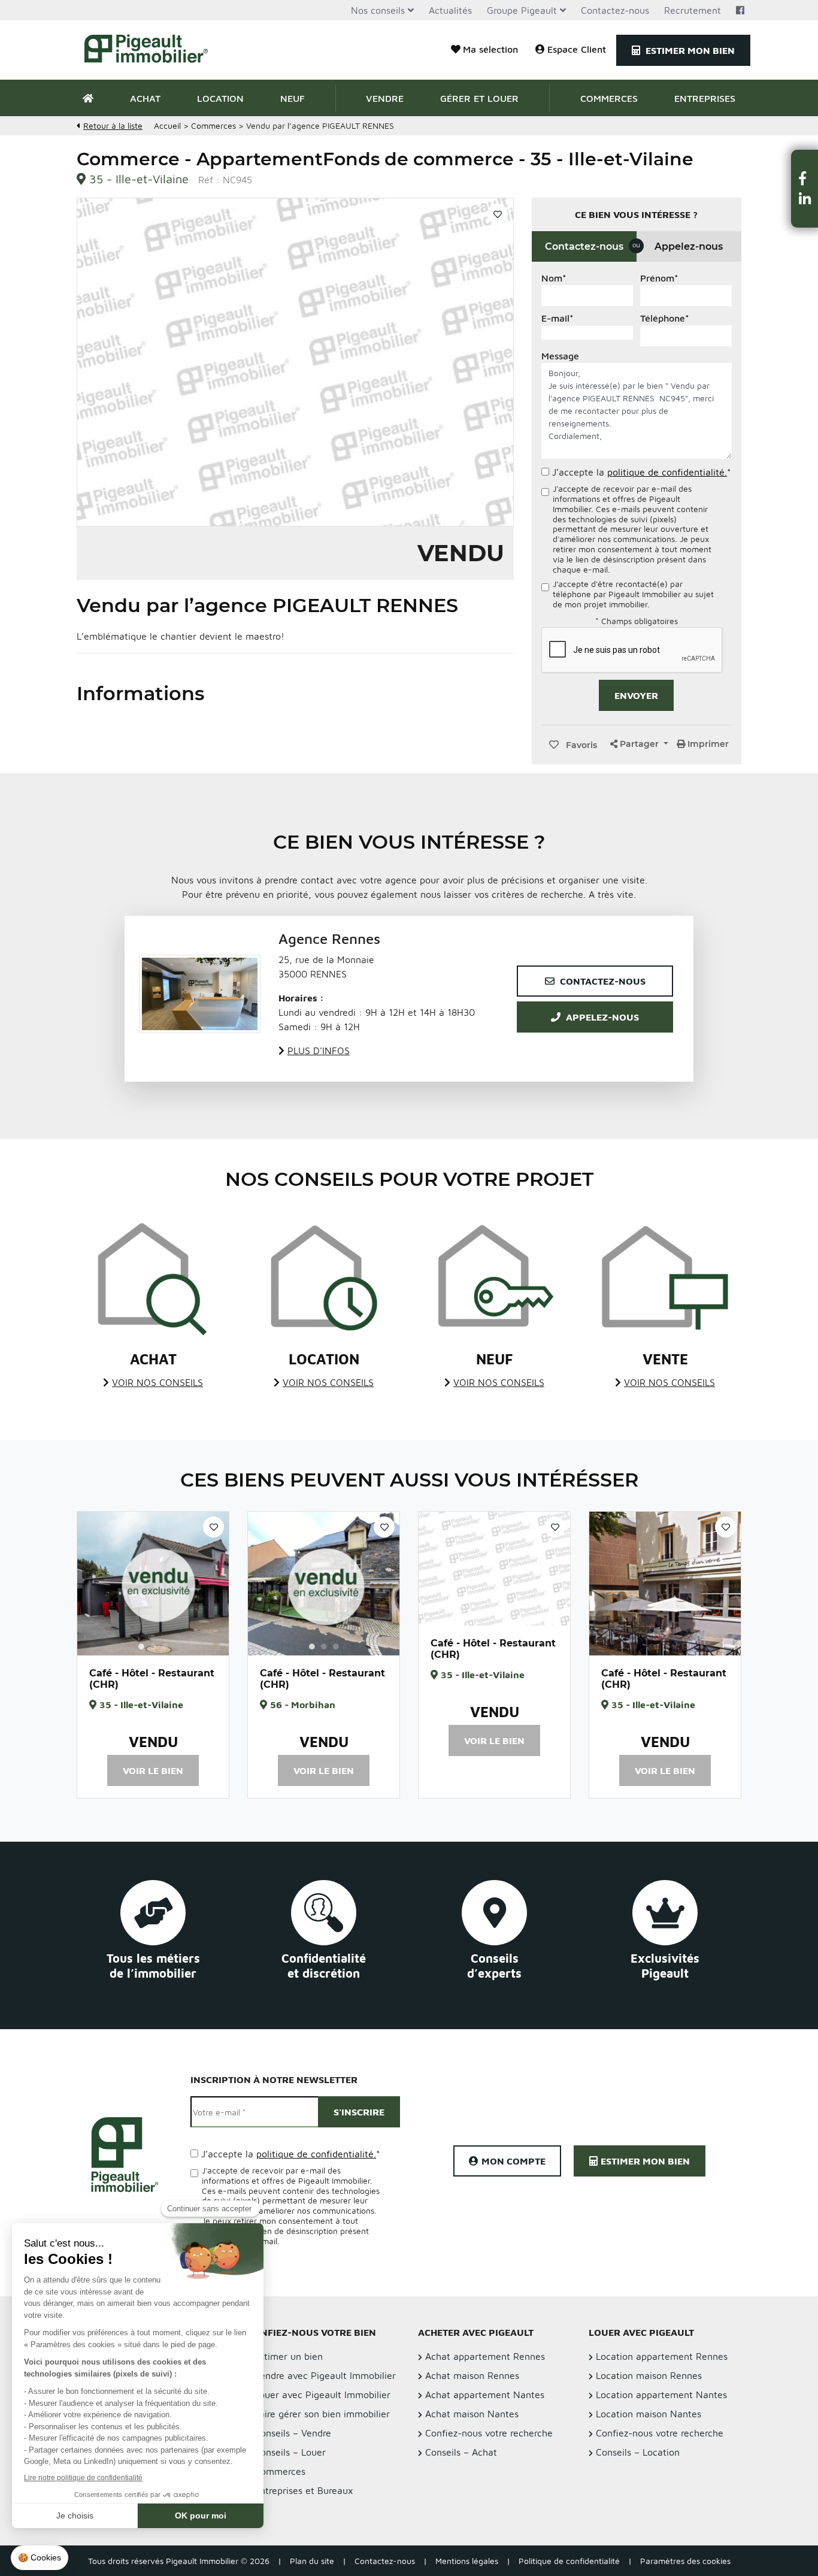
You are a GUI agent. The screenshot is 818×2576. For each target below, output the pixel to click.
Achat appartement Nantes (485, 2395)
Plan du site (312, 2561)
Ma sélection (490, 49)
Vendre (385, 98)
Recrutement (693, 10)
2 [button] (153, 1646)
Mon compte (513, 2161)
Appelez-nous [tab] (689, 246)
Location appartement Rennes (662, 2356)
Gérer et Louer (479, 98)
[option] (153, 1584)
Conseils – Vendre (293, 2433)
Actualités (450, 10)
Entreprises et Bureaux (304, 2490)
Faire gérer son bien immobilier (322, 2414)
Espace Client (577, 49)
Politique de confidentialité (569, 2561)
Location (220, 98)
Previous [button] (93, 1584)
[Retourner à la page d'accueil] (153, 50)
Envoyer (636, 695)
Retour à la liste (113, 125)
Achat (145, 98)
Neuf (293, 98)
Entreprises (705, 98)
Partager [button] (639, 744)
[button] (805, 178)
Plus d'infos (319, 1051)
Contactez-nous (615, 10)
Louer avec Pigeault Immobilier (322, 2395)
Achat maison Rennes (472, 2375)
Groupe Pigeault (522, 10)
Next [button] (213, 1584)
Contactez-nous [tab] (591, 246)
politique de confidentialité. (667, 472)
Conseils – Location (638, 2452)
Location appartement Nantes (661, 2395)
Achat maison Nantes (472, 2414)
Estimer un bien (289, 2356)
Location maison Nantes (649, 2414)
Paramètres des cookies (685, 2561)
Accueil (167, 125)
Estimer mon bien (689, 50)
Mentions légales (467, 2561)
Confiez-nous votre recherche (489, 2433)
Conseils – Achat (461, 2452)
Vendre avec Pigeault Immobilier (325, 2375)
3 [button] (165, 1646)
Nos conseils (378, 10)
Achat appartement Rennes (485, 2356)
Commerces (609, 98)
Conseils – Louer (290, 2452)
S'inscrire (359, 2112)
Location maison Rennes (649, 2375)
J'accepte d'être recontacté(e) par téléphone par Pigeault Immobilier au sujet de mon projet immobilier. (633, 594)
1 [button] (141, 1646)
